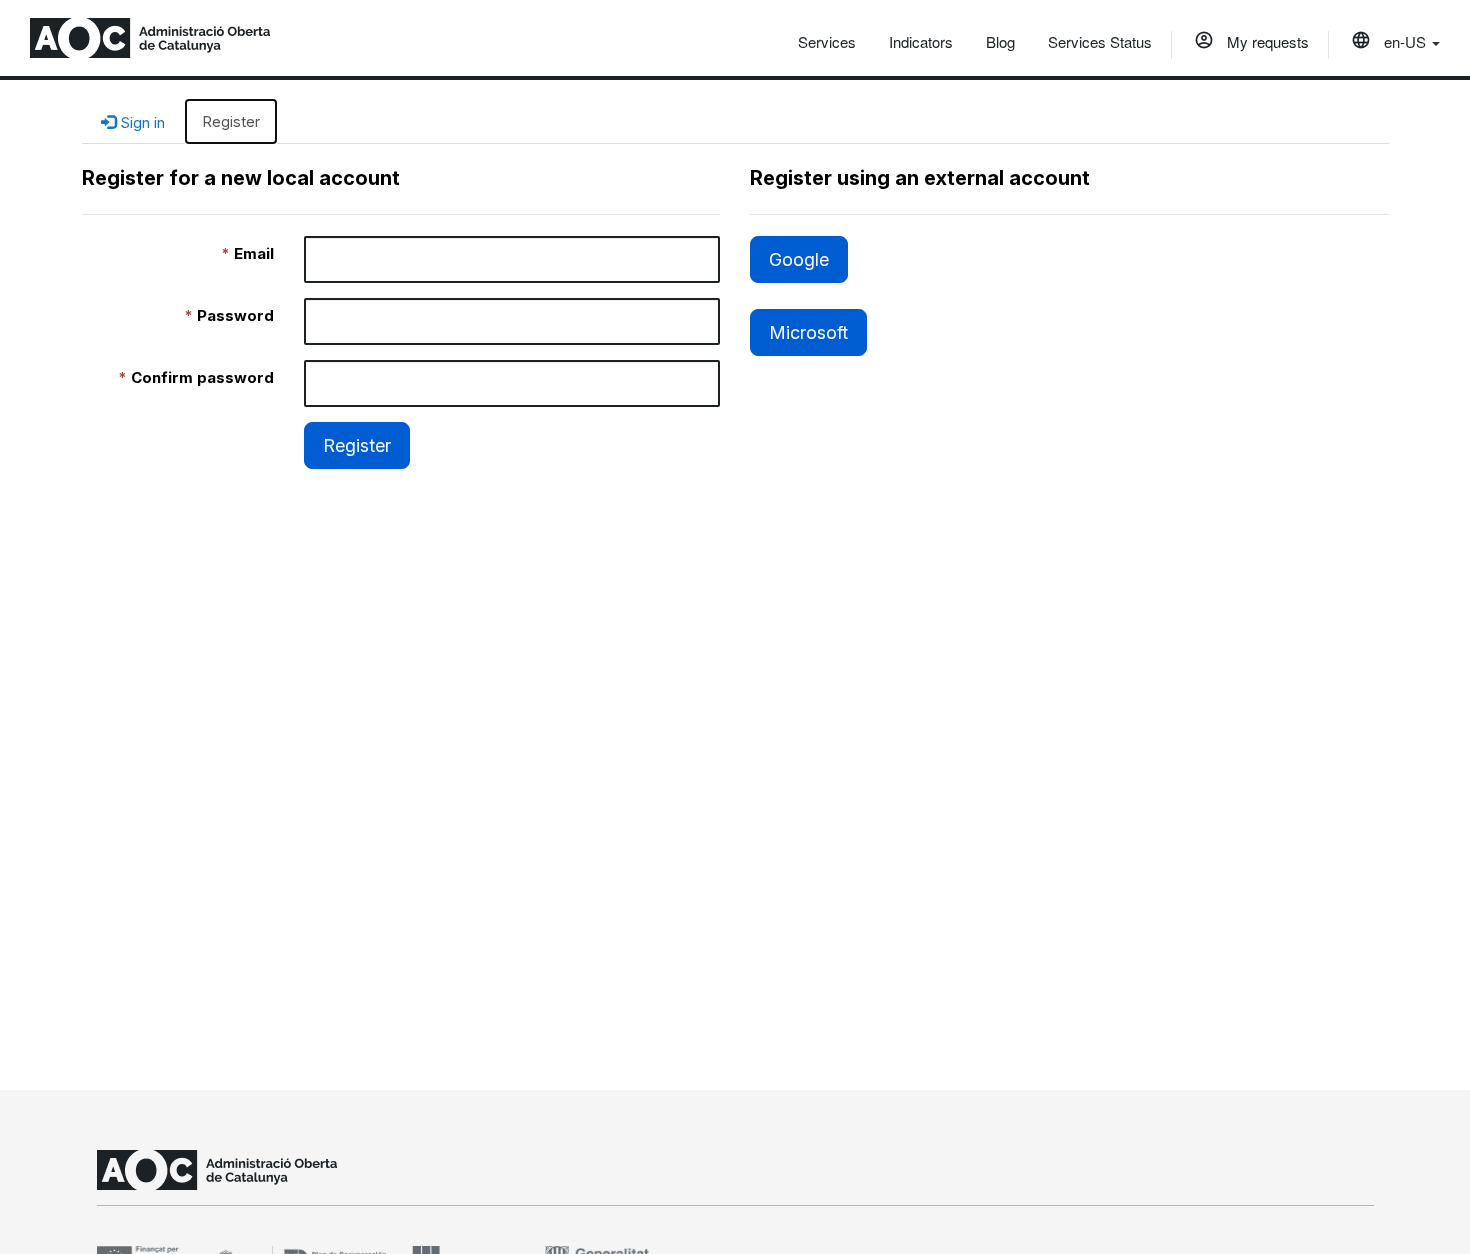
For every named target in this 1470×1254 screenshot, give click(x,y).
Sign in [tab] (140, 122)
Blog (1000, 41)
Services (827, 41)
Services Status (1100, 41)
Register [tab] (231, 121)
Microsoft (808, 332)
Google (799, 259)
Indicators (921, 41)
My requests (1266, 41)
